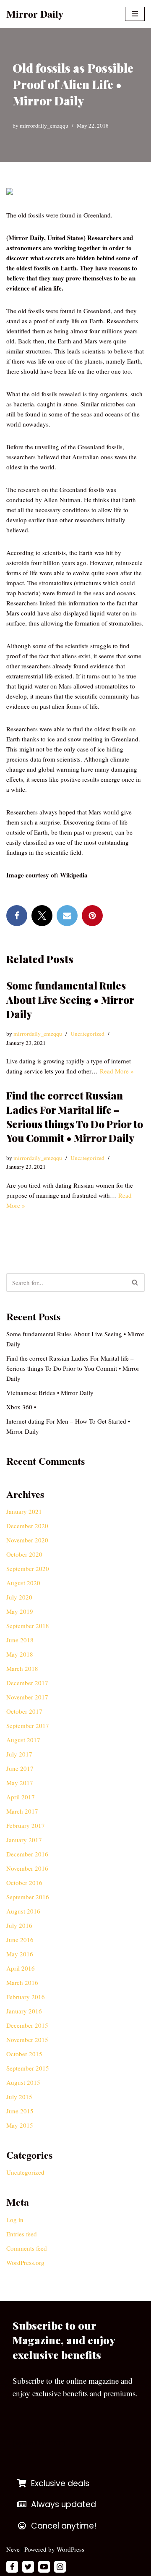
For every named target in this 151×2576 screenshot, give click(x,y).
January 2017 (24, 1840)
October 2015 (24, 2054)
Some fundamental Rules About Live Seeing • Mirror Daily (70, 999)
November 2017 (27, 1697)
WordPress (70, 2549)
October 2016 (24, 1882)
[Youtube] (44, 2567)
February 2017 (26, 1825)
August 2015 (23, 2082)
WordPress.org (25, 2262)
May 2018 (20, 1654)
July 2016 (19, 1925)
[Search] (135, 1283)
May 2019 (20, 1611)
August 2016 (23, 1911)
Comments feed (27, 2248)
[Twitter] (42, 916)
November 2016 (27, 1868)
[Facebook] (17, 916)
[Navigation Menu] (135, 14)
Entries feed (22, 2234)
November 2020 (27, 1540)
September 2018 (28, 1626)
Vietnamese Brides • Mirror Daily (50, 1393)
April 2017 (21, 1797)
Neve (13, 2549)
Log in (15, 2220)
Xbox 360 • (21, 1407)
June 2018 (20, 1640)
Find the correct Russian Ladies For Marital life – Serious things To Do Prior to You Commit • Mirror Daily (75, 1117)
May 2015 (20, 2125)
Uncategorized (87, 1034)
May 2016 (20, 1954)
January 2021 (24, 1511)
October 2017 (24, 1711)
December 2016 (27, 1854)
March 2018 (22, 1668)
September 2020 (28, 1568)
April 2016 (21, 1968)
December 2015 (27, 2025)
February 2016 (26, 1997)
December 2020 (27, 1526)
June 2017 (20, 1768)
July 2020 (19, 1597)
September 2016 (28, 1897)
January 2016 (24, 2011)
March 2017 (22, 1811)
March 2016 (22, 1982)
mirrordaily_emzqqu (44, 126)
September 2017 (28, 1725)
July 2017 (19, 1754)
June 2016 (20, 1940)
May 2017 (20, 1783)
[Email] (67, 916)
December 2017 (27, 1683)
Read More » (117, 1071)
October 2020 (24, 1554)
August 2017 (23, 1740)
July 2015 (19, 2097)
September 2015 (28, 2068)
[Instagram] (60, 2567)
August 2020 (23, 1583)
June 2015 (20, 2111)
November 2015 (27, 2039)
